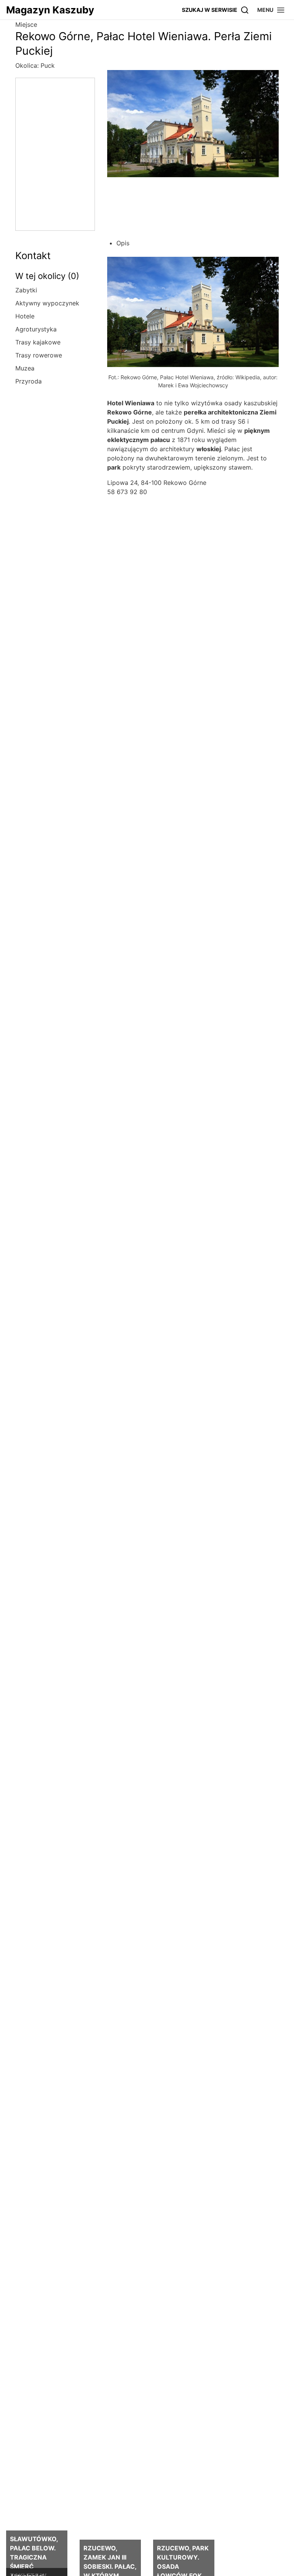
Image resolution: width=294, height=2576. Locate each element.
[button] (271, 10)
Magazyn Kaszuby (50, 10)
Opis (123, 243)
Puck (48, 65)
